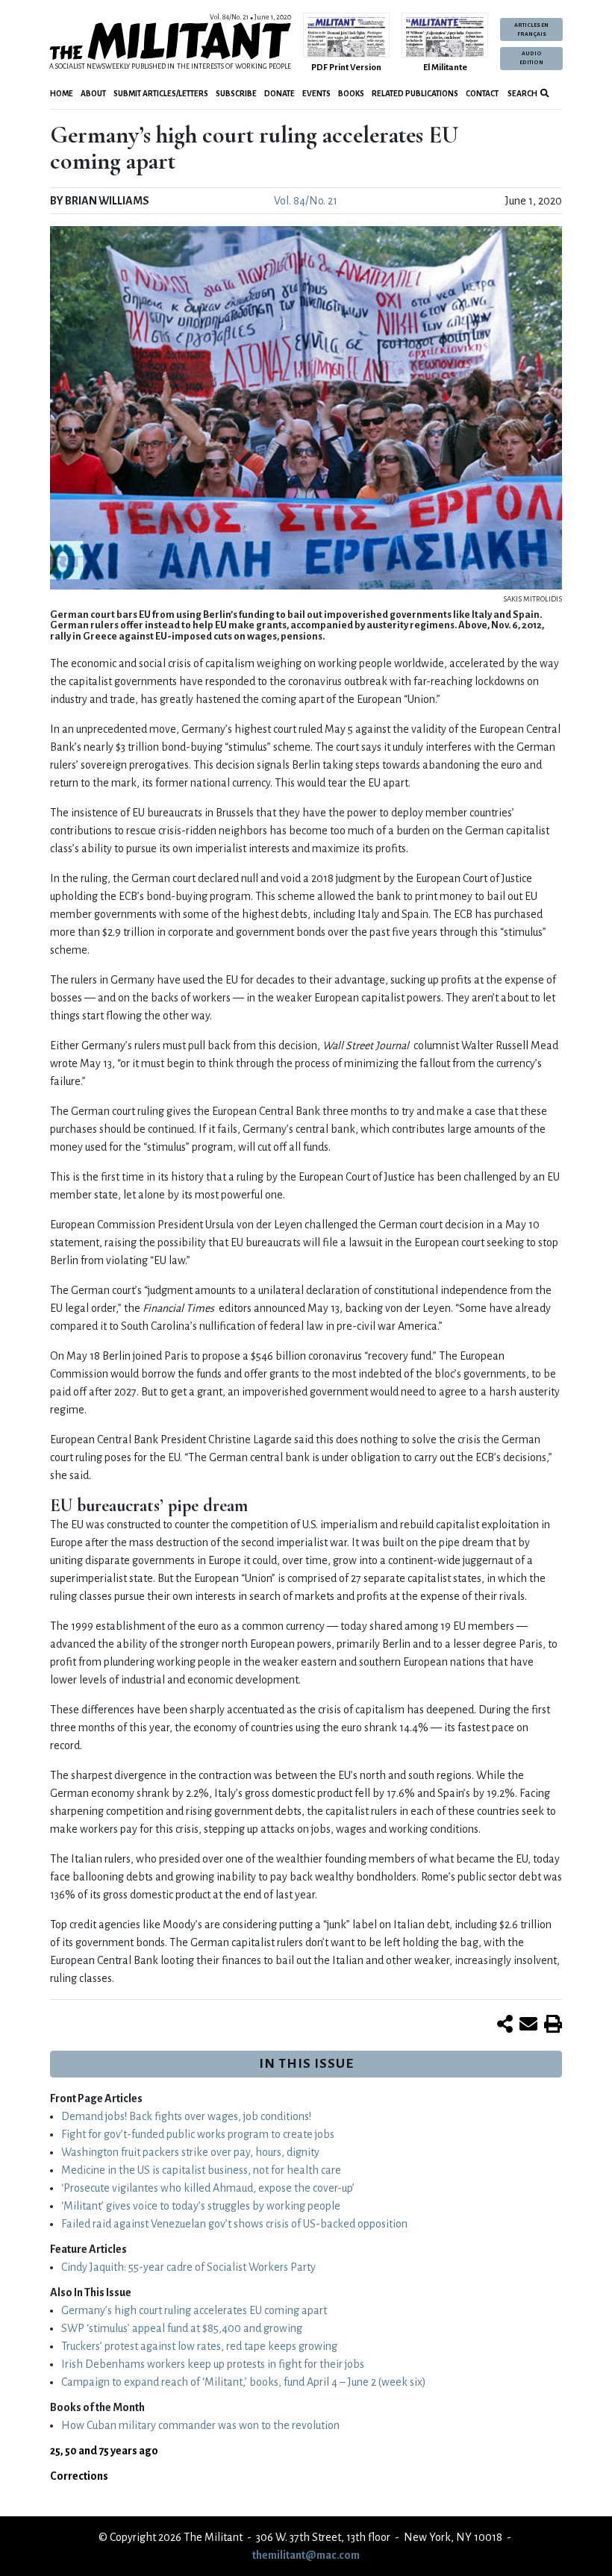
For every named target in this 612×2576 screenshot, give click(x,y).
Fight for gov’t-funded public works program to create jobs (198, 2134)
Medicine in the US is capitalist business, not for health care (201, 2170)
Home (62, 94)
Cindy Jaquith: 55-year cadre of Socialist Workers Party (188, 2267)
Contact (482, 94)
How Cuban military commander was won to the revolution (200, 2425)
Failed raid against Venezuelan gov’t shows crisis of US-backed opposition (234, 2224)
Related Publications (415, 94)
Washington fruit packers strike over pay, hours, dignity (190, 2152)
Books (351, 94)
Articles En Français (531, 30)
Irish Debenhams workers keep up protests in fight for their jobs (213, 2364)
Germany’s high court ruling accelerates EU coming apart (194, 2310)
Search (522, 94)
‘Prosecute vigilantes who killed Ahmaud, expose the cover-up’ (208, 2188)
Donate (280, 94)
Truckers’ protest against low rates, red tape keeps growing (199, 2346)
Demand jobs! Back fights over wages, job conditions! (186, 2116)
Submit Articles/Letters (161, 94)
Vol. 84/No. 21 (306, 201)
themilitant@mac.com (306, 2555)
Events (316, 94)
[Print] (553, 2025)
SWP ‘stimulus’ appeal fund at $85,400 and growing (182, 2328)
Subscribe (236, 94)
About (93, 94)
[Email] (528, 2025)
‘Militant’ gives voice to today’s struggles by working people (201, 2206)
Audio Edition (531, 58)
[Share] (505, 2025)
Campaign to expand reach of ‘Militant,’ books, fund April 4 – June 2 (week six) (244, 2382)
